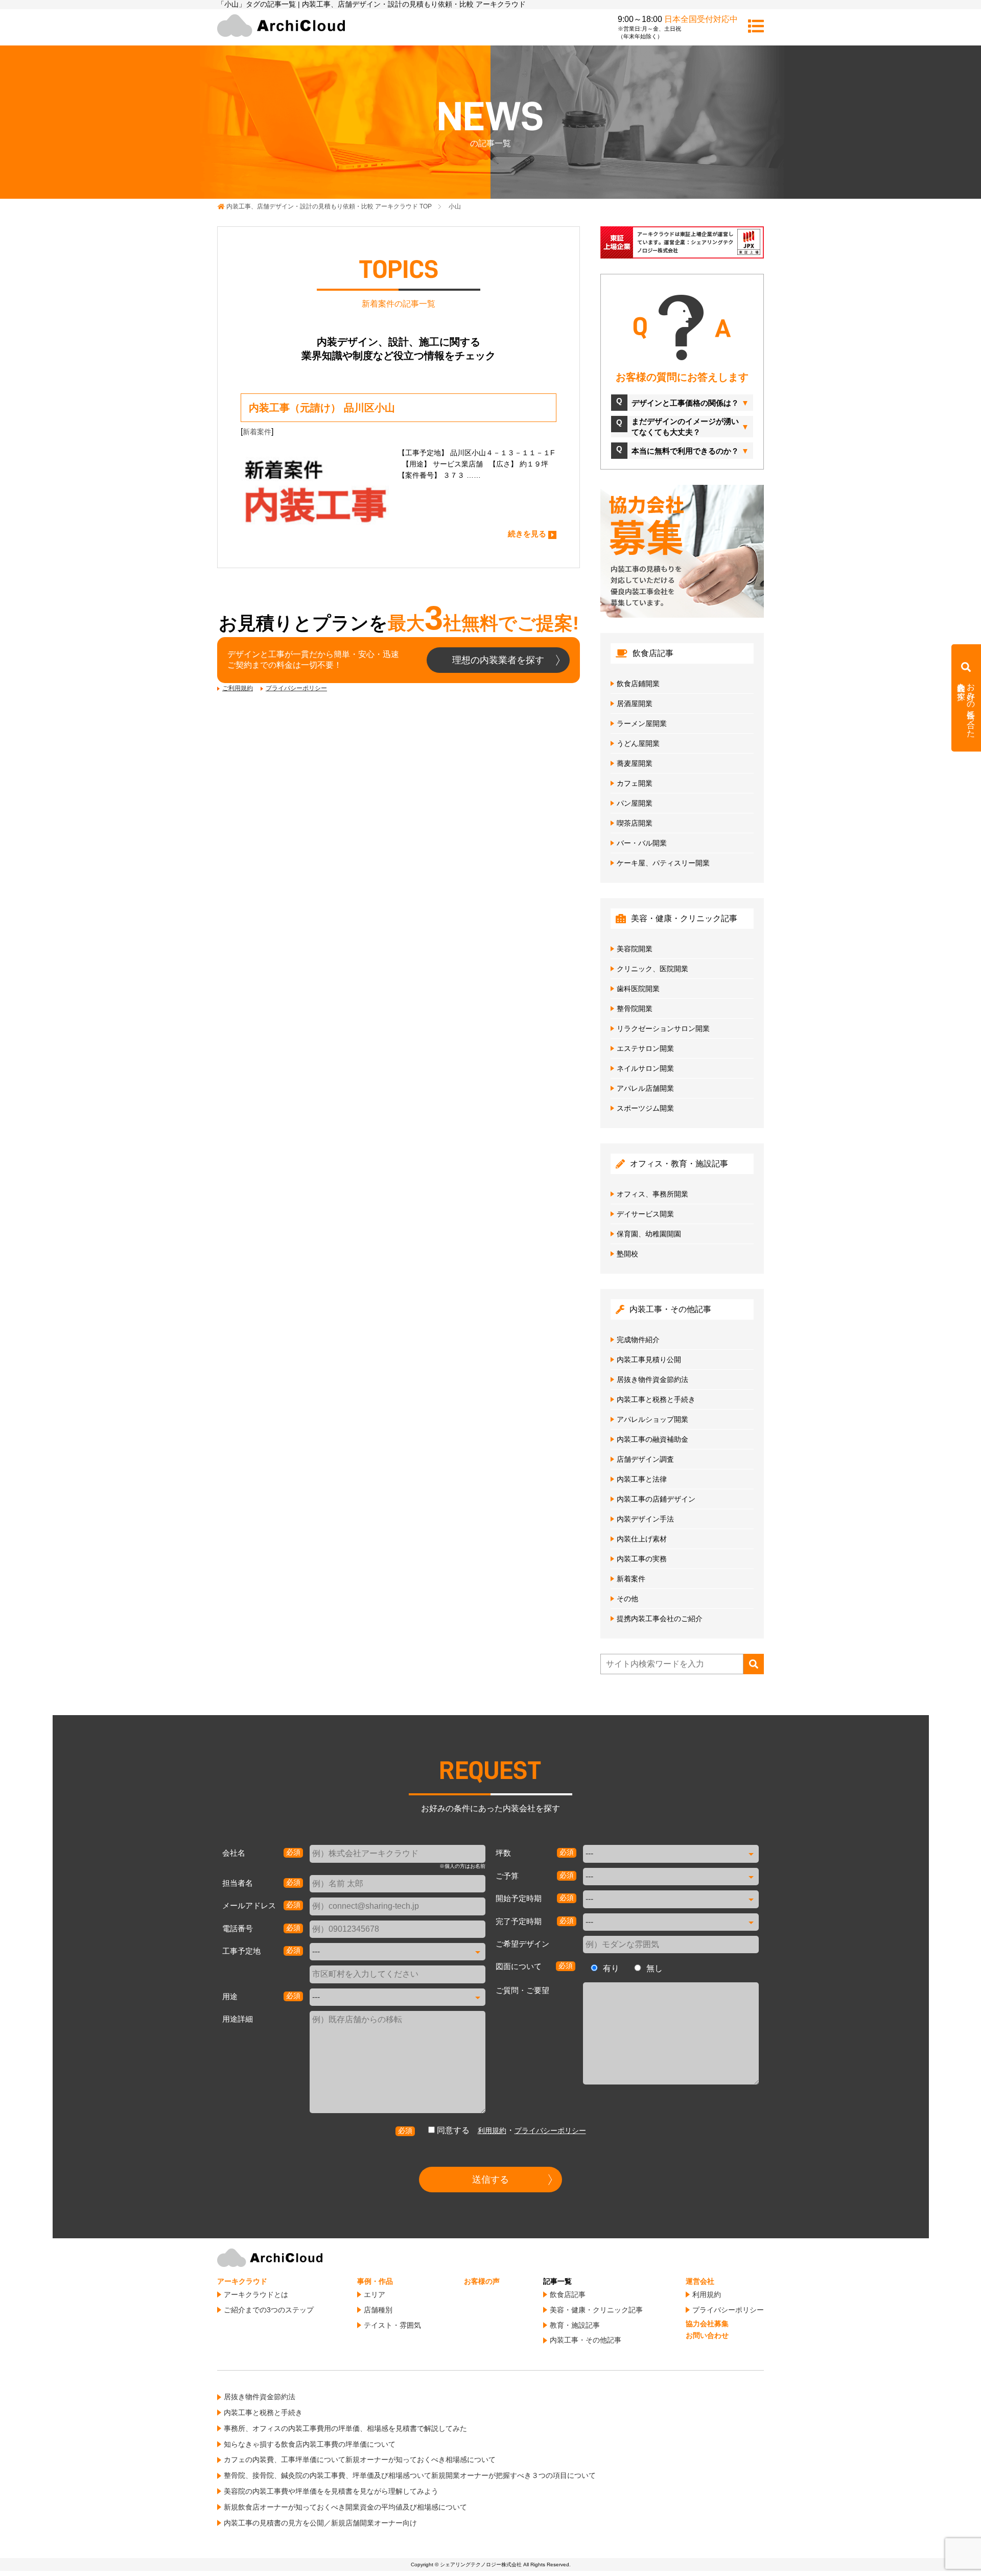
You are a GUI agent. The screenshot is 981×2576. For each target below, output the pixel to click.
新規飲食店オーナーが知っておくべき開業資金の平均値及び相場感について (345, 2507)
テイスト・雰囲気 (392, 2325)
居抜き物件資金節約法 (652, 1379)
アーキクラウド (242, 2281)
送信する (491, 2180)
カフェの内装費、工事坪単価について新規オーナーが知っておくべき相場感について (360, 2460)
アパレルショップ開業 (652, 1419)
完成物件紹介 (638, 1340)
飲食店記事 (568, 2294)
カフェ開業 (635, 783)
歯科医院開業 (638, 989)
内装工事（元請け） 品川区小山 (322, 408)
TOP (329, 206)
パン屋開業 (635, 803)
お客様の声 (482, 2281)
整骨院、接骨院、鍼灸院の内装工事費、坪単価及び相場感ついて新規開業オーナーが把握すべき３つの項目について (410, 2475)
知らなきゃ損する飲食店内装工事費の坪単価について (310, 2444)
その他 (627, 1599)
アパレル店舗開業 (645, 1088)
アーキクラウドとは (256, 2294)
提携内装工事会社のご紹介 (660, 1619)
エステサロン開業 (645, 1048)
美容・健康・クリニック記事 (596, 2310)
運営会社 (700, 2281)
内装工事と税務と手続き (656, 1399)
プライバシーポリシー (296, 688)
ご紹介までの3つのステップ (269, 2310)
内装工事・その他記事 (586, 2340)
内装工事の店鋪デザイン (656, 1499)
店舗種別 (378, 2310)
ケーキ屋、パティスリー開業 (663, 863)
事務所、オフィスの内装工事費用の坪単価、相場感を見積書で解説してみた (345, 2428)
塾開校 (627, 1254)
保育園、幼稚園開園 (649, 1234)
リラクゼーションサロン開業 (663, 1028)
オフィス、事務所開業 (652, 1194)
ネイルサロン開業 (645, 1068)
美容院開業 (635, 949)
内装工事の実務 (642, 1559)
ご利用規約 (238, 688)
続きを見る (527, 534)
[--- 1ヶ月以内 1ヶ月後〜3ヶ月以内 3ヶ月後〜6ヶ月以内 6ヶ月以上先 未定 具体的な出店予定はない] (671, 1899)
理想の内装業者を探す (498, 660)
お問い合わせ (707, 2335)
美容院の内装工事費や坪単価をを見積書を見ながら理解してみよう (331, 2491)
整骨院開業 (635, 1009)
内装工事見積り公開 (649, 1360)
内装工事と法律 (642, 1479)
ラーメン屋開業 (642, 723)
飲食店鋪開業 (638, 684)
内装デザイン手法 (645, 1519)
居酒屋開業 (635, 704)
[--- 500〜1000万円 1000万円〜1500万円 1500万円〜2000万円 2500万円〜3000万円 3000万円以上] (671, 1877)
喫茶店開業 (635, 823)
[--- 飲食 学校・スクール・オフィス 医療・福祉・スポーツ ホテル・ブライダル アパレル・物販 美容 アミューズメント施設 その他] (398, 1997)
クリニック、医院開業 (652, 969)
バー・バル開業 (642, 843)
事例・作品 (375, 2281)
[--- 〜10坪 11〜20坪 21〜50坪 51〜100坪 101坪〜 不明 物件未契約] (671, 1854)
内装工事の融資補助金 (652, 1439)
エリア (375, 2294)
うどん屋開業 (638, 743)
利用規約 (492, 2130)
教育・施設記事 (575, 2325)
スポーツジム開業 (645, 1108)
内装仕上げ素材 (642, 1539)
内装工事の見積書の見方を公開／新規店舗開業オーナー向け (320, 2523)
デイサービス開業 (645, 1214)
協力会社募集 (707, 2324)
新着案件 (257, 432)
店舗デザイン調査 (645, 1459)
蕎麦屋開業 (635, 763)
